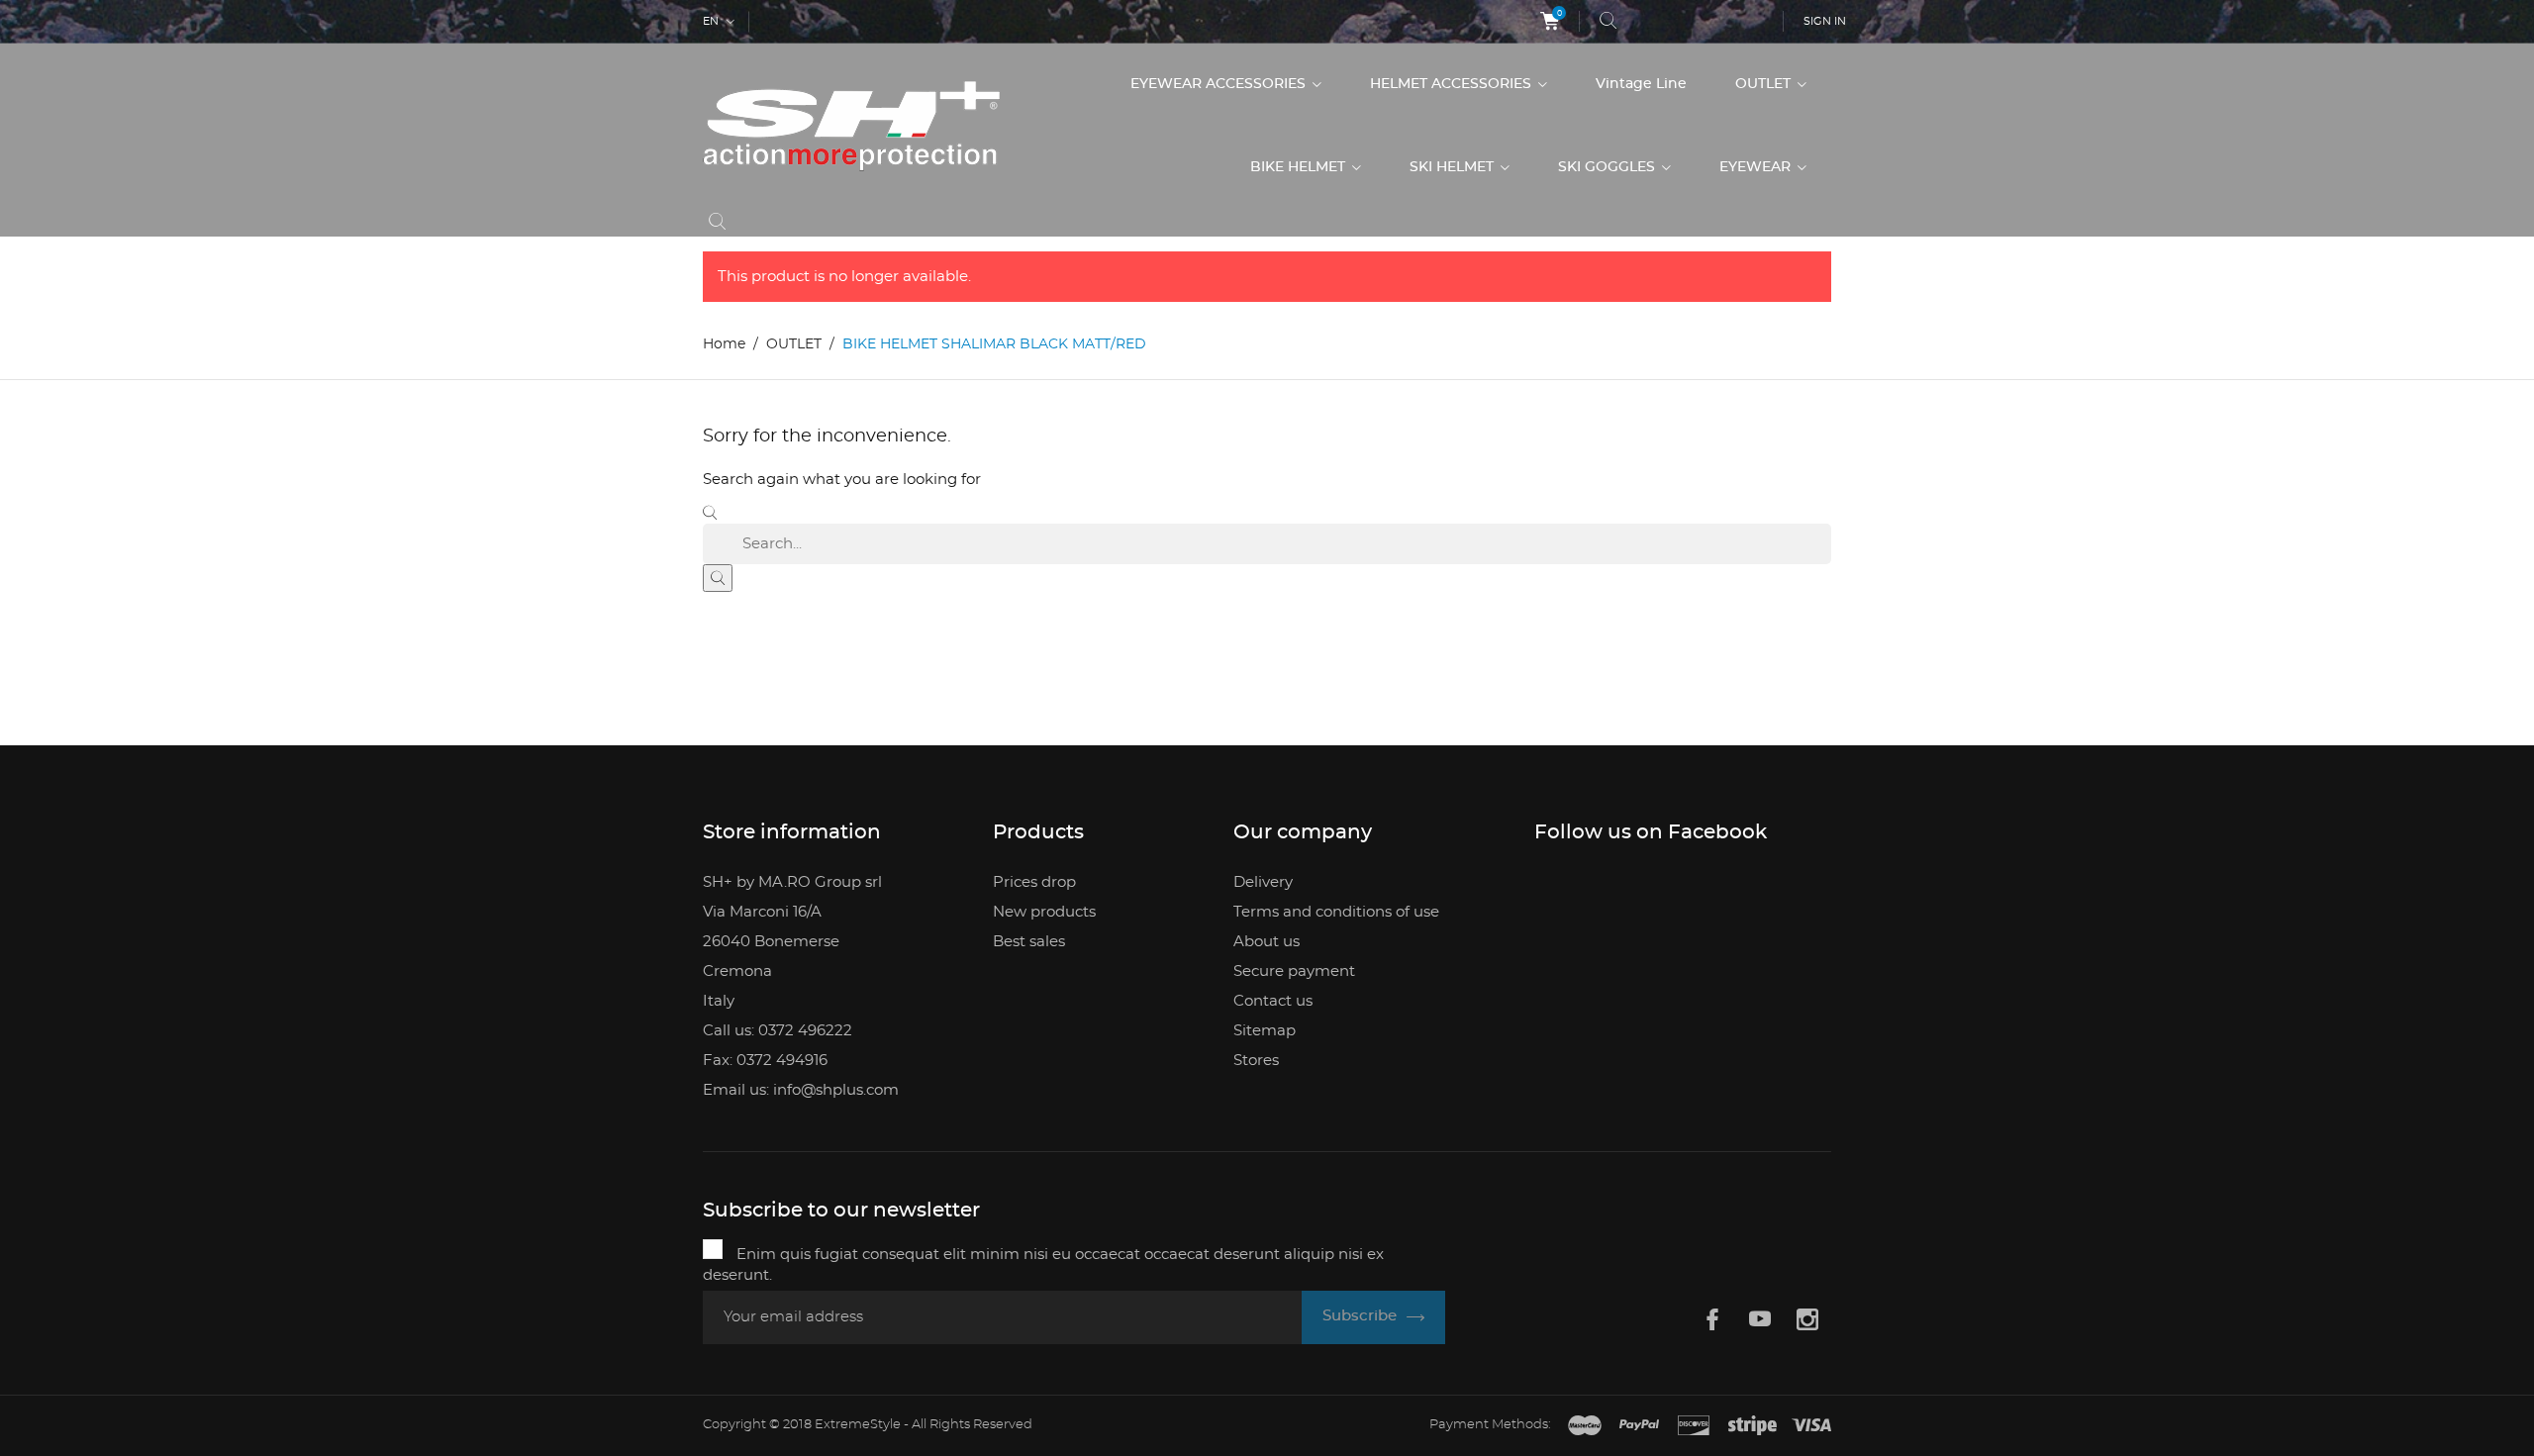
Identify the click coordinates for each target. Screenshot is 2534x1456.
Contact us (1273, 1001)
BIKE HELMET (1300, 167)
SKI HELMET (1454, 167)
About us (1267, 942)
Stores (1256, 1061)
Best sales (1029, 942)
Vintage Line (1641, 84)
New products (1044, 912)
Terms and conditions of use (1336, 912)
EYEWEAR (1757, 167)
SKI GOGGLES (1608, 167)
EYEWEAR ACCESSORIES (1220, 84)
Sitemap (1265, 1031)
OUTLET (1765, 84)
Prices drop (1034, 882)
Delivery (1263, 882)
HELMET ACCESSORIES (1453, 84)
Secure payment (1294, 971)
